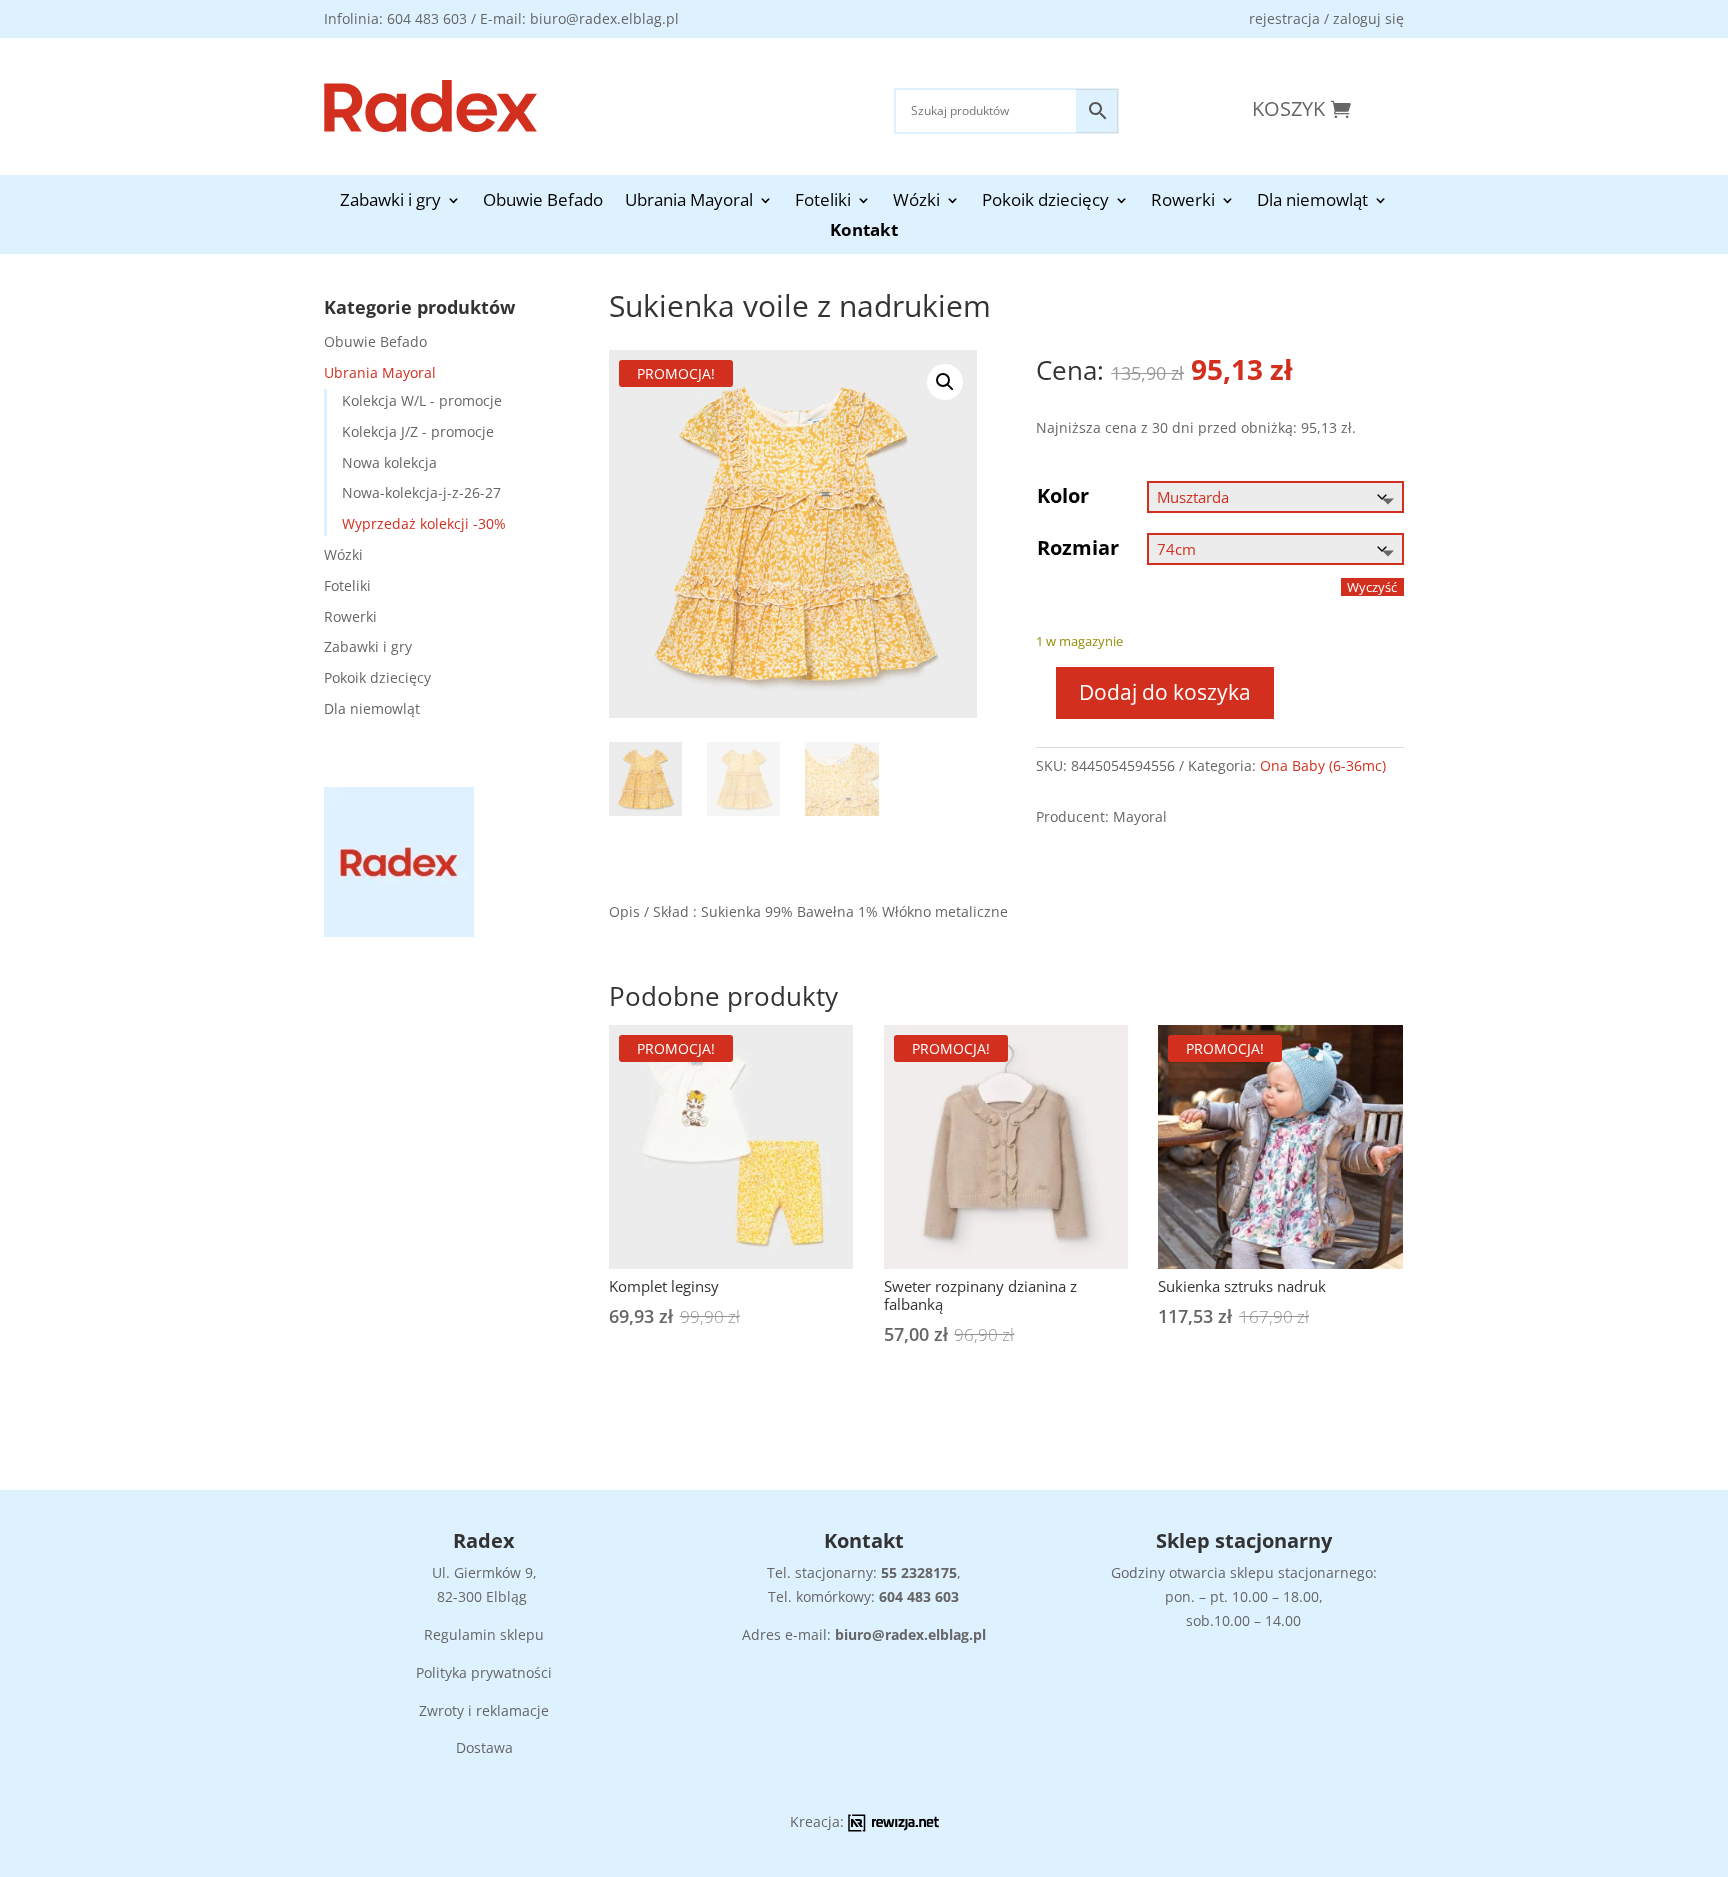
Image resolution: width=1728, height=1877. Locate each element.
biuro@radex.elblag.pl (910, 1634)
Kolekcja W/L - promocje (422, 400)
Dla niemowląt (1312, 202)
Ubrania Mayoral (689, 202)
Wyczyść (1372, 587)
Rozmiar (1078, 547)
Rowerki (1183, 202)
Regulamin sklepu (484, 1634)
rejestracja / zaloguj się (1326, 18)
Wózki (916, 202)
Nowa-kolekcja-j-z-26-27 (421, 492)
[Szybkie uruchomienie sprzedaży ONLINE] (893, 1826)
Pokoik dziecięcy (1045, 202)
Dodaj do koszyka (1165, 692)
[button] (945, 382)
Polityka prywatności (484, 1672)
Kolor (1063, 495)
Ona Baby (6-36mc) (1323, 765)
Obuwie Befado (543, 202)
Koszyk (1288, 108)
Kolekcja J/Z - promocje (418, 431)
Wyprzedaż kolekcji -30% (424, 523)
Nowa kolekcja (389, 462)
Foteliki (823, 202)
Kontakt (864, 232)
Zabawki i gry (390, 202)
